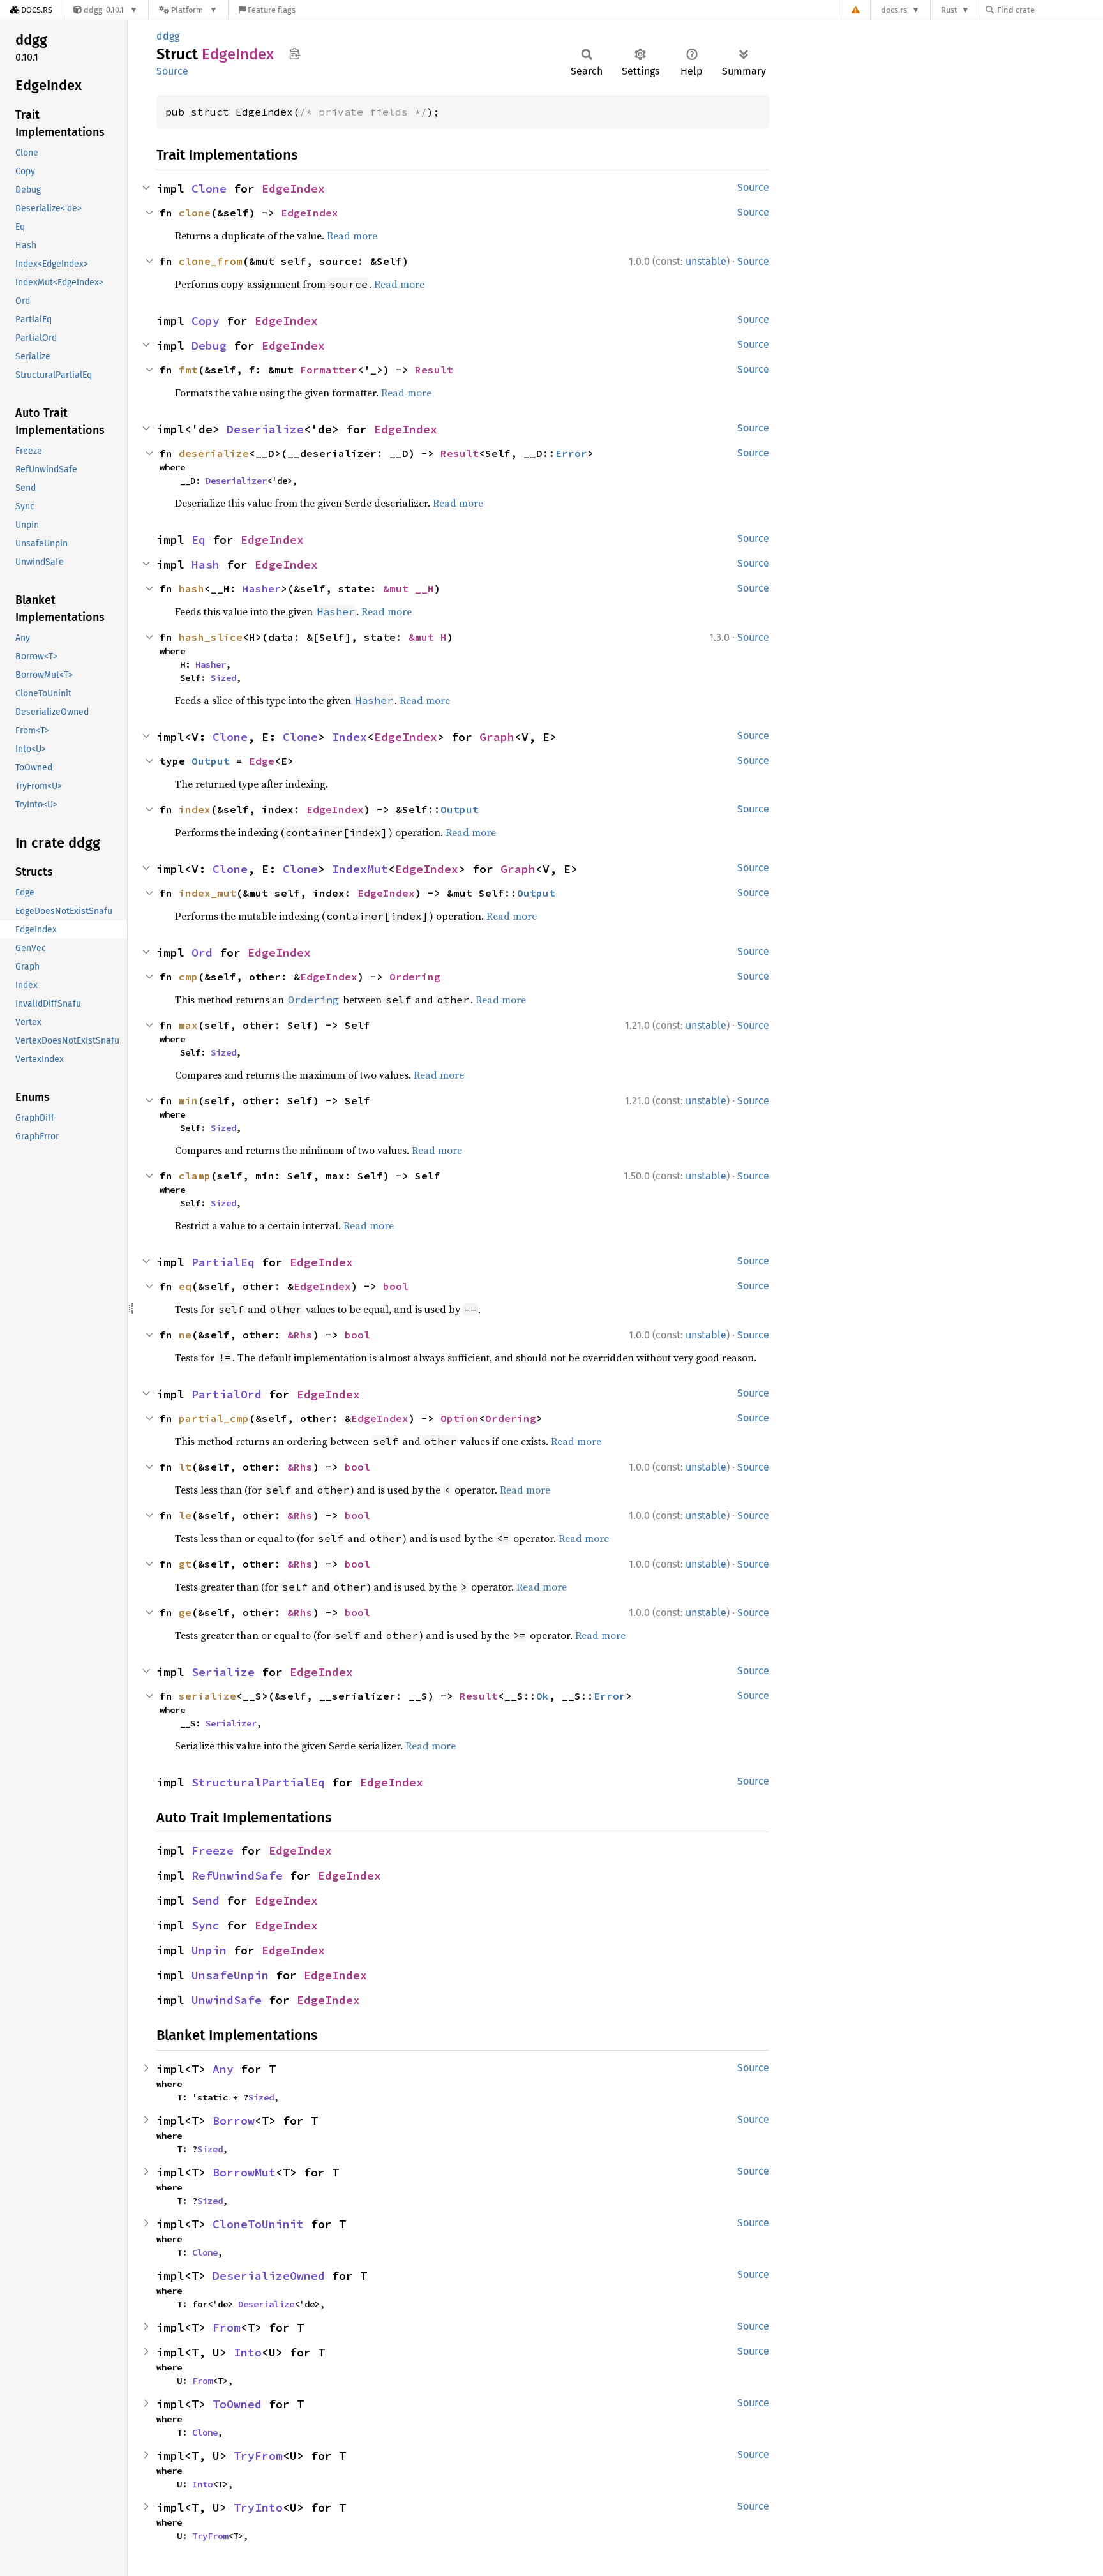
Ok (543, 1696)
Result (434, 370)
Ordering (415, 977)
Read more (352, 236)
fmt (188, 370)
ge (185, 1612)
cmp (188, 977)
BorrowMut (244, 2172)
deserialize (214, 453)
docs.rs (894, 10)
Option (460, 1418)
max (188, 1025)
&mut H (428, 637)
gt (185, 1564)
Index (349, 737)
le (185, 1515)
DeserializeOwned (269, 2276)
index (195, 809)
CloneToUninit (258, 2224)
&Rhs (300, 1335)
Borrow (234, 2121)
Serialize (223, 1672)
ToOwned (237, 2404)
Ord (202, 953)
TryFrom (258, 2456)
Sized (223, 678)
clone (195, 213)
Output (211, 761)
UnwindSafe (227, 2000)
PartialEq (223, 1262)
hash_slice (211, 637)
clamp (195, 1176)
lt (185, 1467)
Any (223, 2069)
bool (396, 1286)
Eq (199, 540)
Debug (209, 346)
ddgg (168, 36)
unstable (706, 261)
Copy (206, 321)
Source (172, 71)
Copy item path (295, 54)
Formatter (329, 370)
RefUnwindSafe (237, 1876)
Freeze (213, 1851)
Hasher (262, 588)
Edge (262, 761)
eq (185, 1286)
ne (185, 1335)
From (227, 2327)
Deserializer (236, 481)
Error (571, 453)
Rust (949, 10)
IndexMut (360, 869)
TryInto (258, 2507)
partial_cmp (214, 1418)
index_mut (207, 893)
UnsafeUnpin (230, 1975)
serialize (207, 1696)
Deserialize (265, 429)
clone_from (211, 261)
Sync (206, 1925)
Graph (497, 737)
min (188, 1100)
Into (248, 2352)
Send (206, 1900)
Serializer (231, 1723)
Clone (209, 189)
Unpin (209, 1950)
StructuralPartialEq (258, 1782)
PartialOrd (227, 1394)
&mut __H (409, 588)
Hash (206, 565)
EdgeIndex (293, 189)
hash (191, 588)
